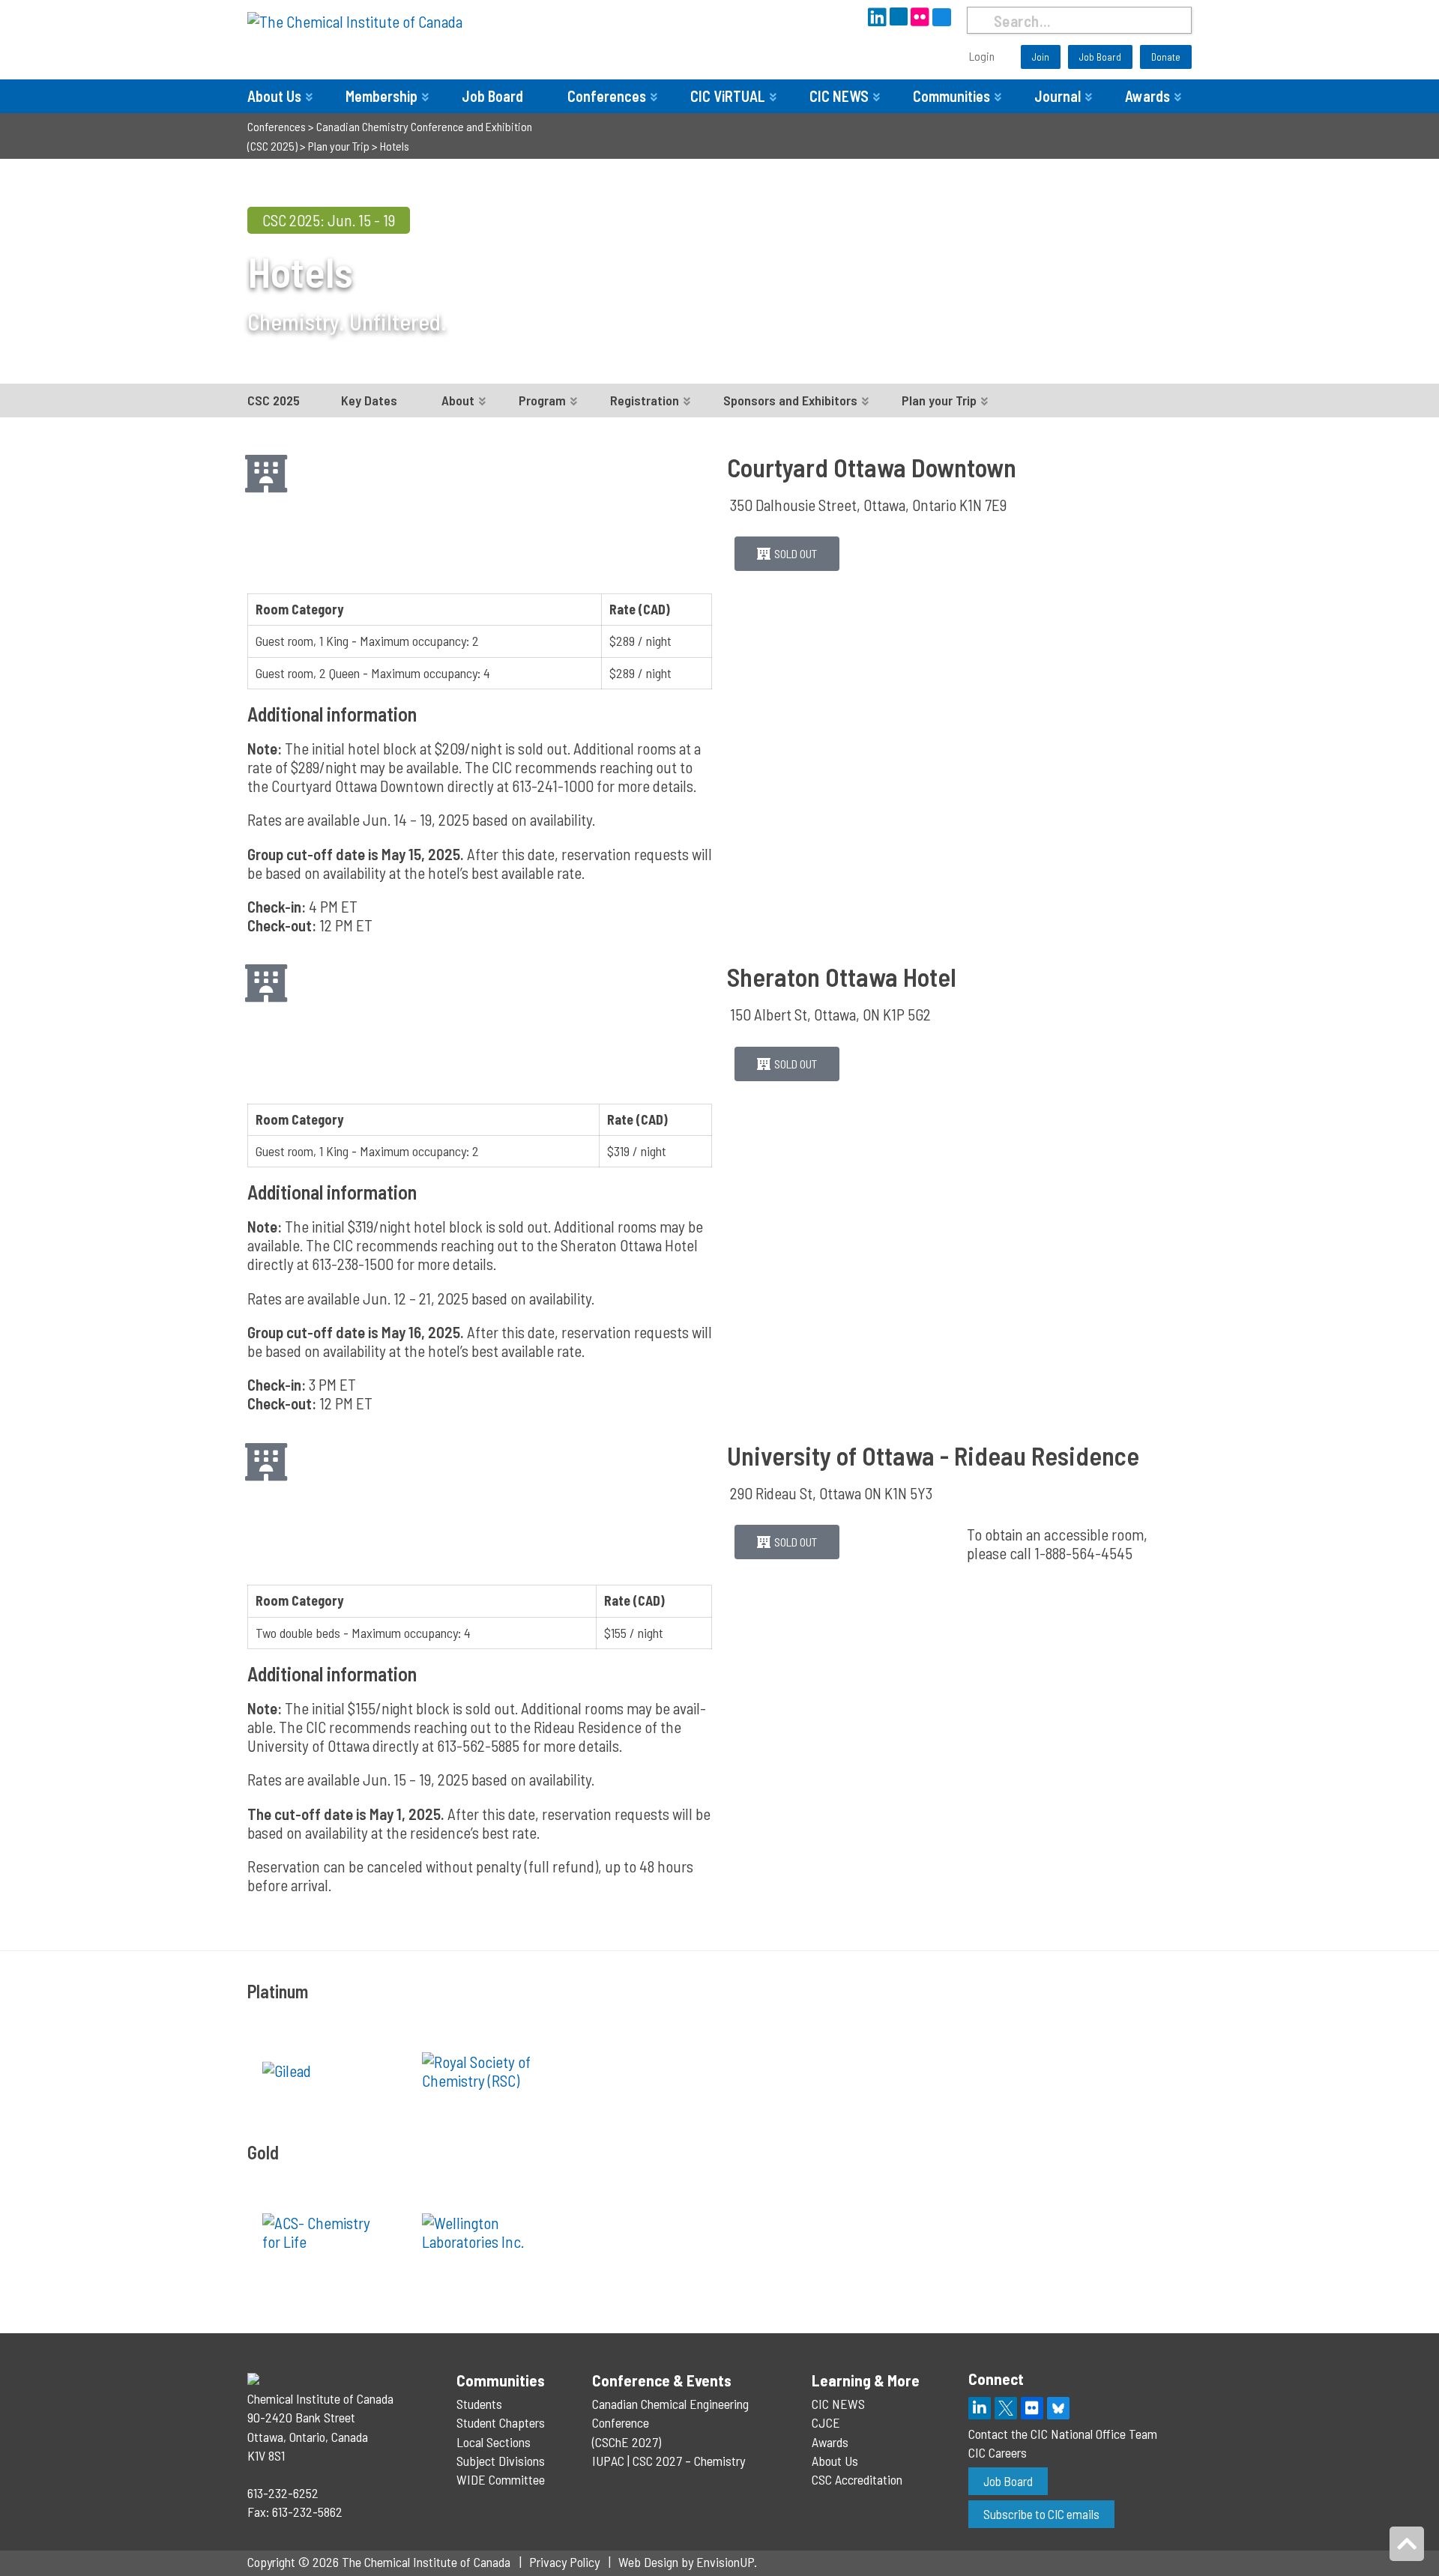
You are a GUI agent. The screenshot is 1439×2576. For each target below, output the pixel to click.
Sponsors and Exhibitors (790, 400)
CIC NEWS (839, 96)
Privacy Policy (564, 2562)
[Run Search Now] (980, 20)
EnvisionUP (725, 2562)
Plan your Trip (939, 400)
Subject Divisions (501, 2461)
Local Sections (494, 2442)
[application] (959, 505)
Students (479, 2404)
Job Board (1100, 57)
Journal (1058, 96)
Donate (1166, 57)
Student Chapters (501, 2422)
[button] (787, 554)
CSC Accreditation (857, 2479)
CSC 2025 (274, 400)
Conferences (607, 96)
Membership (381, 96)
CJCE (826, 2422)
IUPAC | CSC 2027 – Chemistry (669, 2461)
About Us (274, 96)
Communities (951, 96)
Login (982, 56)
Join (1041, 57)
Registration (645, 400)
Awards (1147, 96)
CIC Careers (998, 2452)
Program (542, 400)
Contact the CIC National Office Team (1063, 2434)
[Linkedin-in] (980, 2408)
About (458, 400)
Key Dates (369, 400)
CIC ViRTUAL (728, 96)
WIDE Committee (501, 2479)
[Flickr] (1032, 2408)
